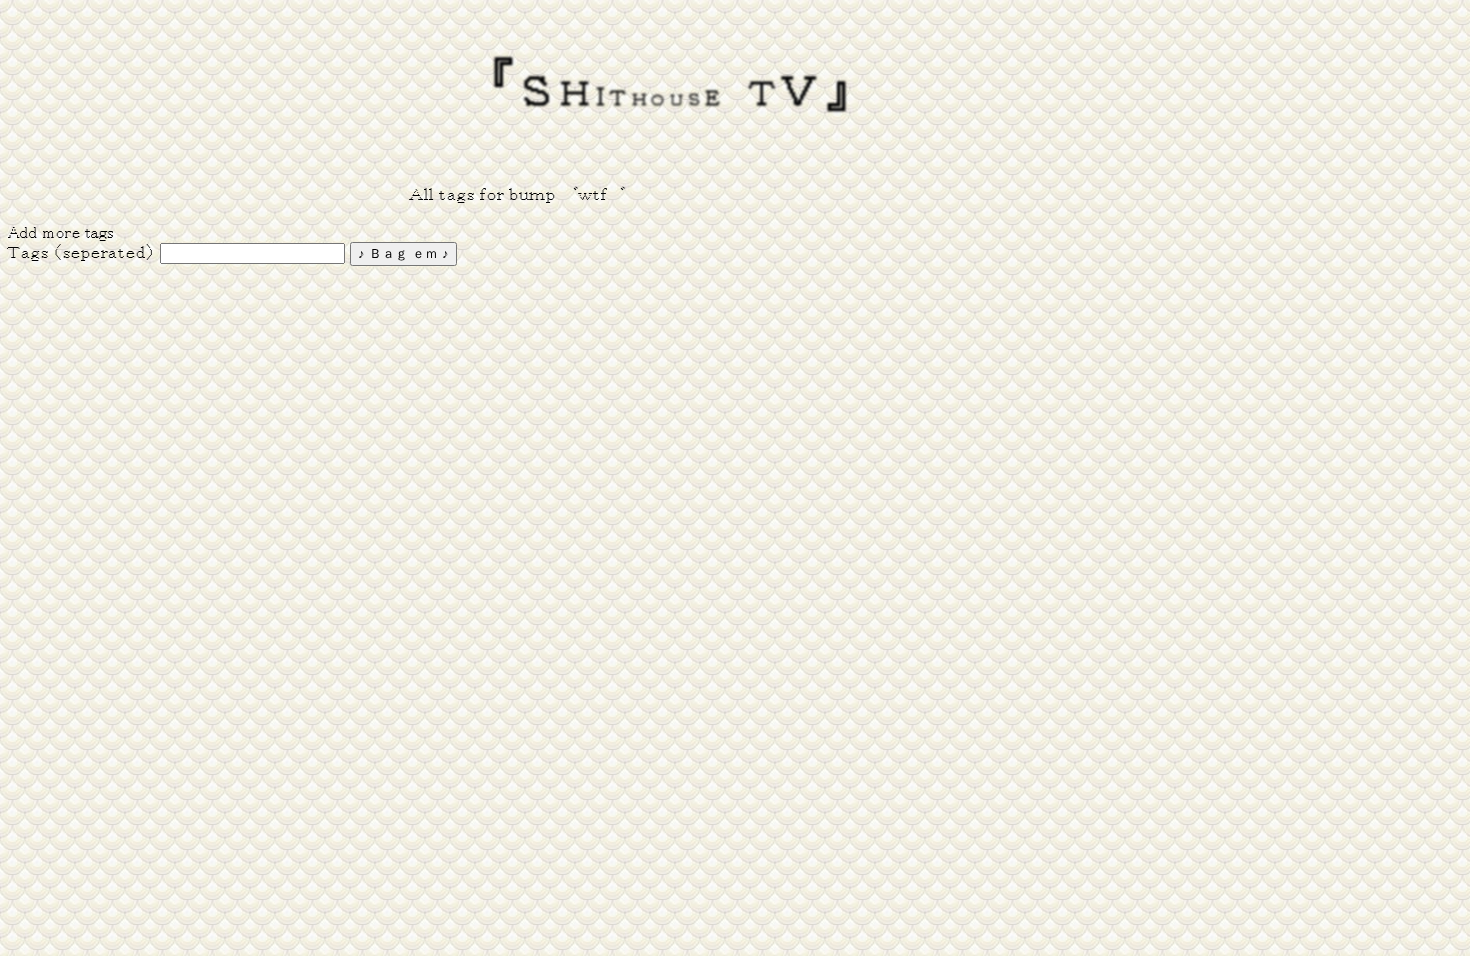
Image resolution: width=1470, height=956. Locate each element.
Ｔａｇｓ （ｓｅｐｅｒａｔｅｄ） (81, 253)
